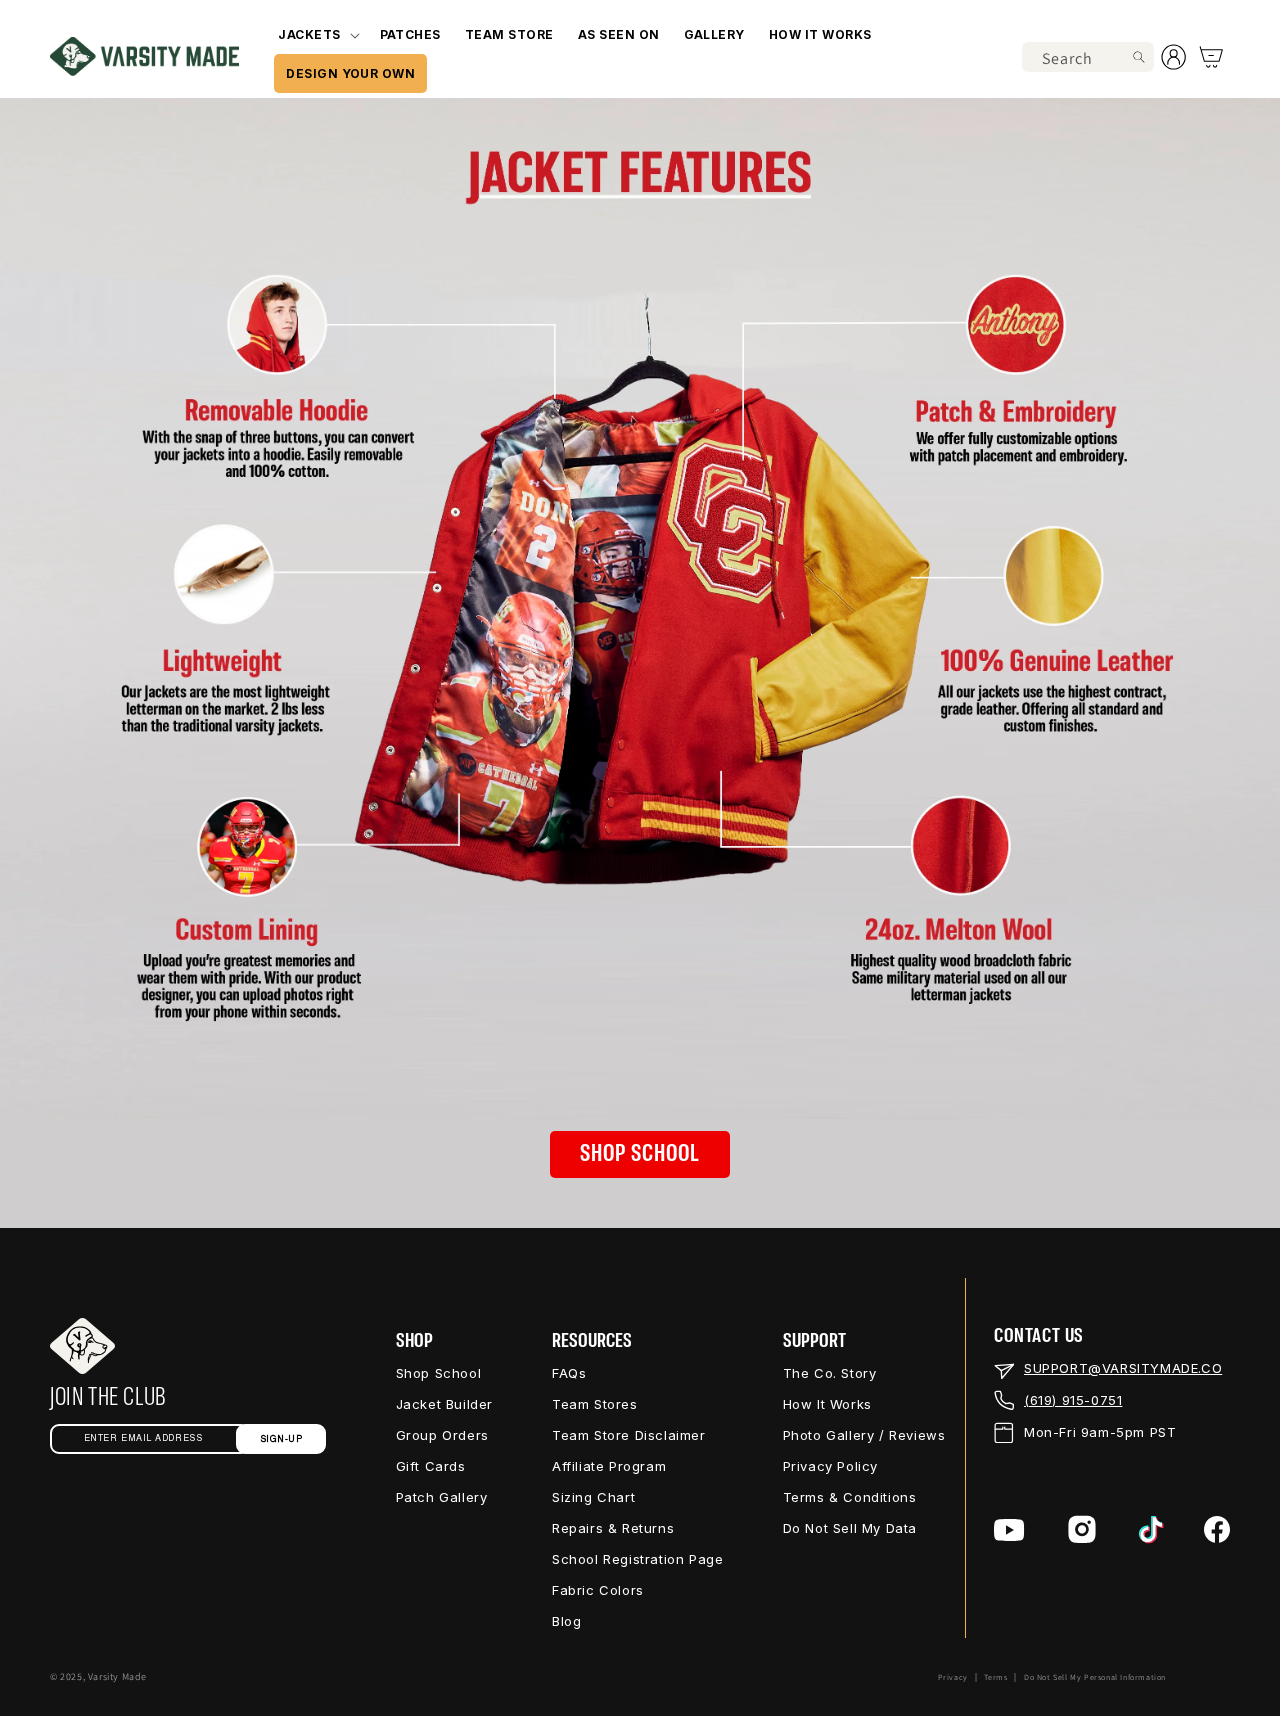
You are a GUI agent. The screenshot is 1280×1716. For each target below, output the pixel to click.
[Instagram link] (1082, 1529)
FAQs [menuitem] (569, 1373)
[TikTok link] (1151, 1530)
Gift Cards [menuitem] (431, 1466)
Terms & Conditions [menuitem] (850, 1497)
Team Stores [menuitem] (595, 1404)
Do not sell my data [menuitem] (850, 1528)
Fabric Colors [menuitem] (598, 1590)
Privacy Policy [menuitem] (830, 1466)
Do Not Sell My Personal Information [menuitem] (1095, 1677)
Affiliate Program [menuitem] (609, 1466)
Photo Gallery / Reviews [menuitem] (864, 1435)
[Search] (1139, 57)
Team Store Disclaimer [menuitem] (629, 1435)
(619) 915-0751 (1073, 1400)
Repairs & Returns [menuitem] (613, 1528)
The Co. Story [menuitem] (830, 1373)
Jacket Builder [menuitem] (444, 1404)
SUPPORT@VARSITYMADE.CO (1123, 1368)
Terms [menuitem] (995, 1677)
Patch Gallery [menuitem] (442, 1497)
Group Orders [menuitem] (442, 1435)
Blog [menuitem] (566, 1621)
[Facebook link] (1217, 1529)
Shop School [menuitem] (439, 1373)
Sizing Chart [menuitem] (593, 1497)
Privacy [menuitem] (953, 1677)
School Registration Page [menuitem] (637, 1559)
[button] (316, 34)
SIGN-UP (281, 1439)
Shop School (640, 1154)
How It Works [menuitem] (827, 1404)
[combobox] (1088, 57)
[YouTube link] (1009, 1530)
